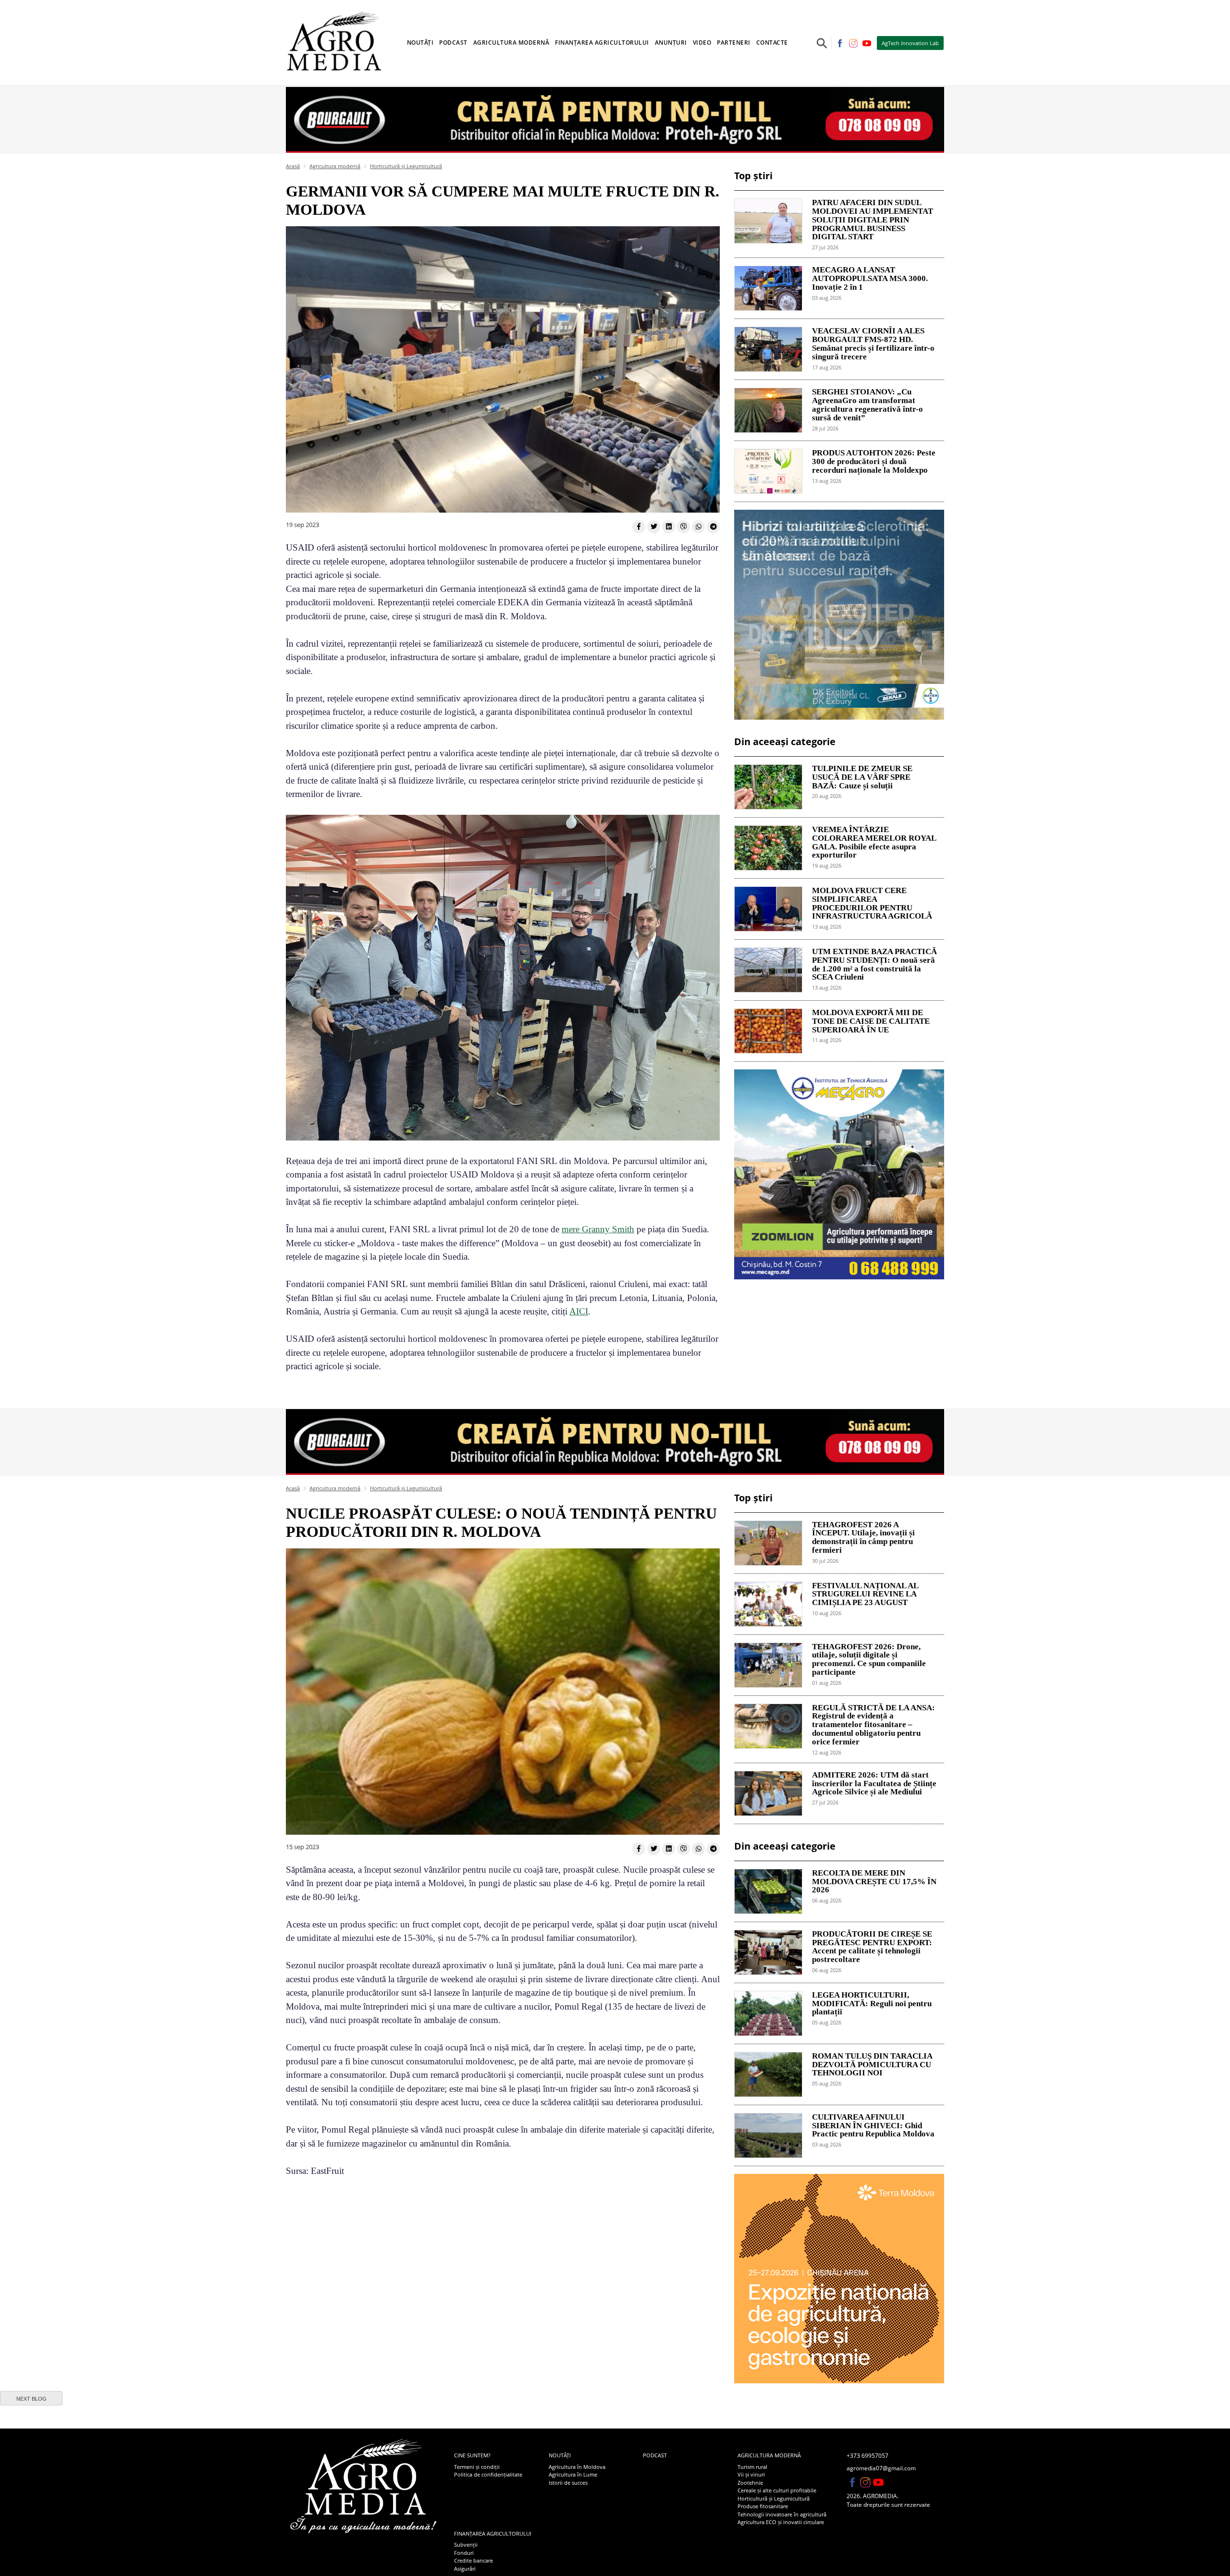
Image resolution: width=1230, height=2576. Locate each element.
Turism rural (752, 2467)
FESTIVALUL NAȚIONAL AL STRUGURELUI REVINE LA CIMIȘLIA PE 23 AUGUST (865, 1595)
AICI (579, 1311)
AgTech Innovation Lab (910, 43)
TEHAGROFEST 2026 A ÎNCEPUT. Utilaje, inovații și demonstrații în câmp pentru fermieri (863, 1538)
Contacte (772, 43)
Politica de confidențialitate (488, 2474)
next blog (31, 2399)
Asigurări (465, 2569)
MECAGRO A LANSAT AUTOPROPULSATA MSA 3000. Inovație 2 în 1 (870, 279)
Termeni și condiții (477, 2467)
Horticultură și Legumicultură (406, 166)
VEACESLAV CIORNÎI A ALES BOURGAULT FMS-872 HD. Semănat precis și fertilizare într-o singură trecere (873, 344)
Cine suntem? (472, 2455)
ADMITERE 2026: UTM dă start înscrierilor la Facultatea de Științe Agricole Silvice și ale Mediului (874, 1784)
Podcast (453, 43)
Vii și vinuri (751, 2474)
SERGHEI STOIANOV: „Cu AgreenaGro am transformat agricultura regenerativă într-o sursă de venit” (867, 405)
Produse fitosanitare (763, 2506)
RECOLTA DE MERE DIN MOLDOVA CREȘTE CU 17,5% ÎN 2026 (874, 1882)
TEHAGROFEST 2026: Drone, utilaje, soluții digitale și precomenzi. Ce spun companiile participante (869, 1660)
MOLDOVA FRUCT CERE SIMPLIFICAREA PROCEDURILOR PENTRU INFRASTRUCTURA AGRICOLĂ (872, 903)
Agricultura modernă (335, 166)
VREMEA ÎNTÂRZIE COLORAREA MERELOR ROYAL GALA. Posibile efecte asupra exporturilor (874, 842)
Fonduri (464, 2553)
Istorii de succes (568, 2483)
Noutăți (560, 2455)
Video (702, 43)
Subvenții (466, 2545)
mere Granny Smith (598, 1229)
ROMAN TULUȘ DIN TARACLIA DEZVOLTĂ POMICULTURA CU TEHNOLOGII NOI (872, 2065)
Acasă (293, 166)
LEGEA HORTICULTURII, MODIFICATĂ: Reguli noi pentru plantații (872, 2004)
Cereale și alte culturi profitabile (777, 2490)
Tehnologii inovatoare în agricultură (782, 2514)
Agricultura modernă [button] (511, 43)
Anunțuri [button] (671, 43)
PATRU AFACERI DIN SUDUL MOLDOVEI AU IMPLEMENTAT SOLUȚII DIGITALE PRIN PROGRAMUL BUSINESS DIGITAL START (873, 220)
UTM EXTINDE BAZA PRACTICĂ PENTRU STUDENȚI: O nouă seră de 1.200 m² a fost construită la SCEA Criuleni (874, 964)
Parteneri (734, 43)
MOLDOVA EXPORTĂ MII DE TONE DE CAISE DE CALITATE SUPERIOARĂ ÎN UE (871, 1021)
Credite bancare (474, 2560)
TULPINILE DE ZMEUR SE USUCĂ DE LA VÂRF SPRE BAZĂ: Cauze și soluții (862, 777)
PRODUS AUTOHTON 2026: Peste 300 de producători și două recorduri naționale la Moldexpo (874, 462)
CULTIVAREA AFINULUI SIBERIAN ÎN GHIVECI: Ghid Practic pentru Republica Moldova (873, 2126)
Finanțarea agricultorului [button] (602, 43)
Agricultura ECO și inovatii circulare (781, 2522)
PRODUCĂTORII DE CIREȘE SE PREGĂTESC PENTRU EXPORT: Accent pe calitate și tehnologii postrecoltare (872, 1947)
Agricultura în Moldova (577, 2467)
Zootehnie (750, 2483)
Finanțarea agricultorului (493, 2533)
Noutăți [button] (420, 43)
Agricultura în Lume (573, 2474)
